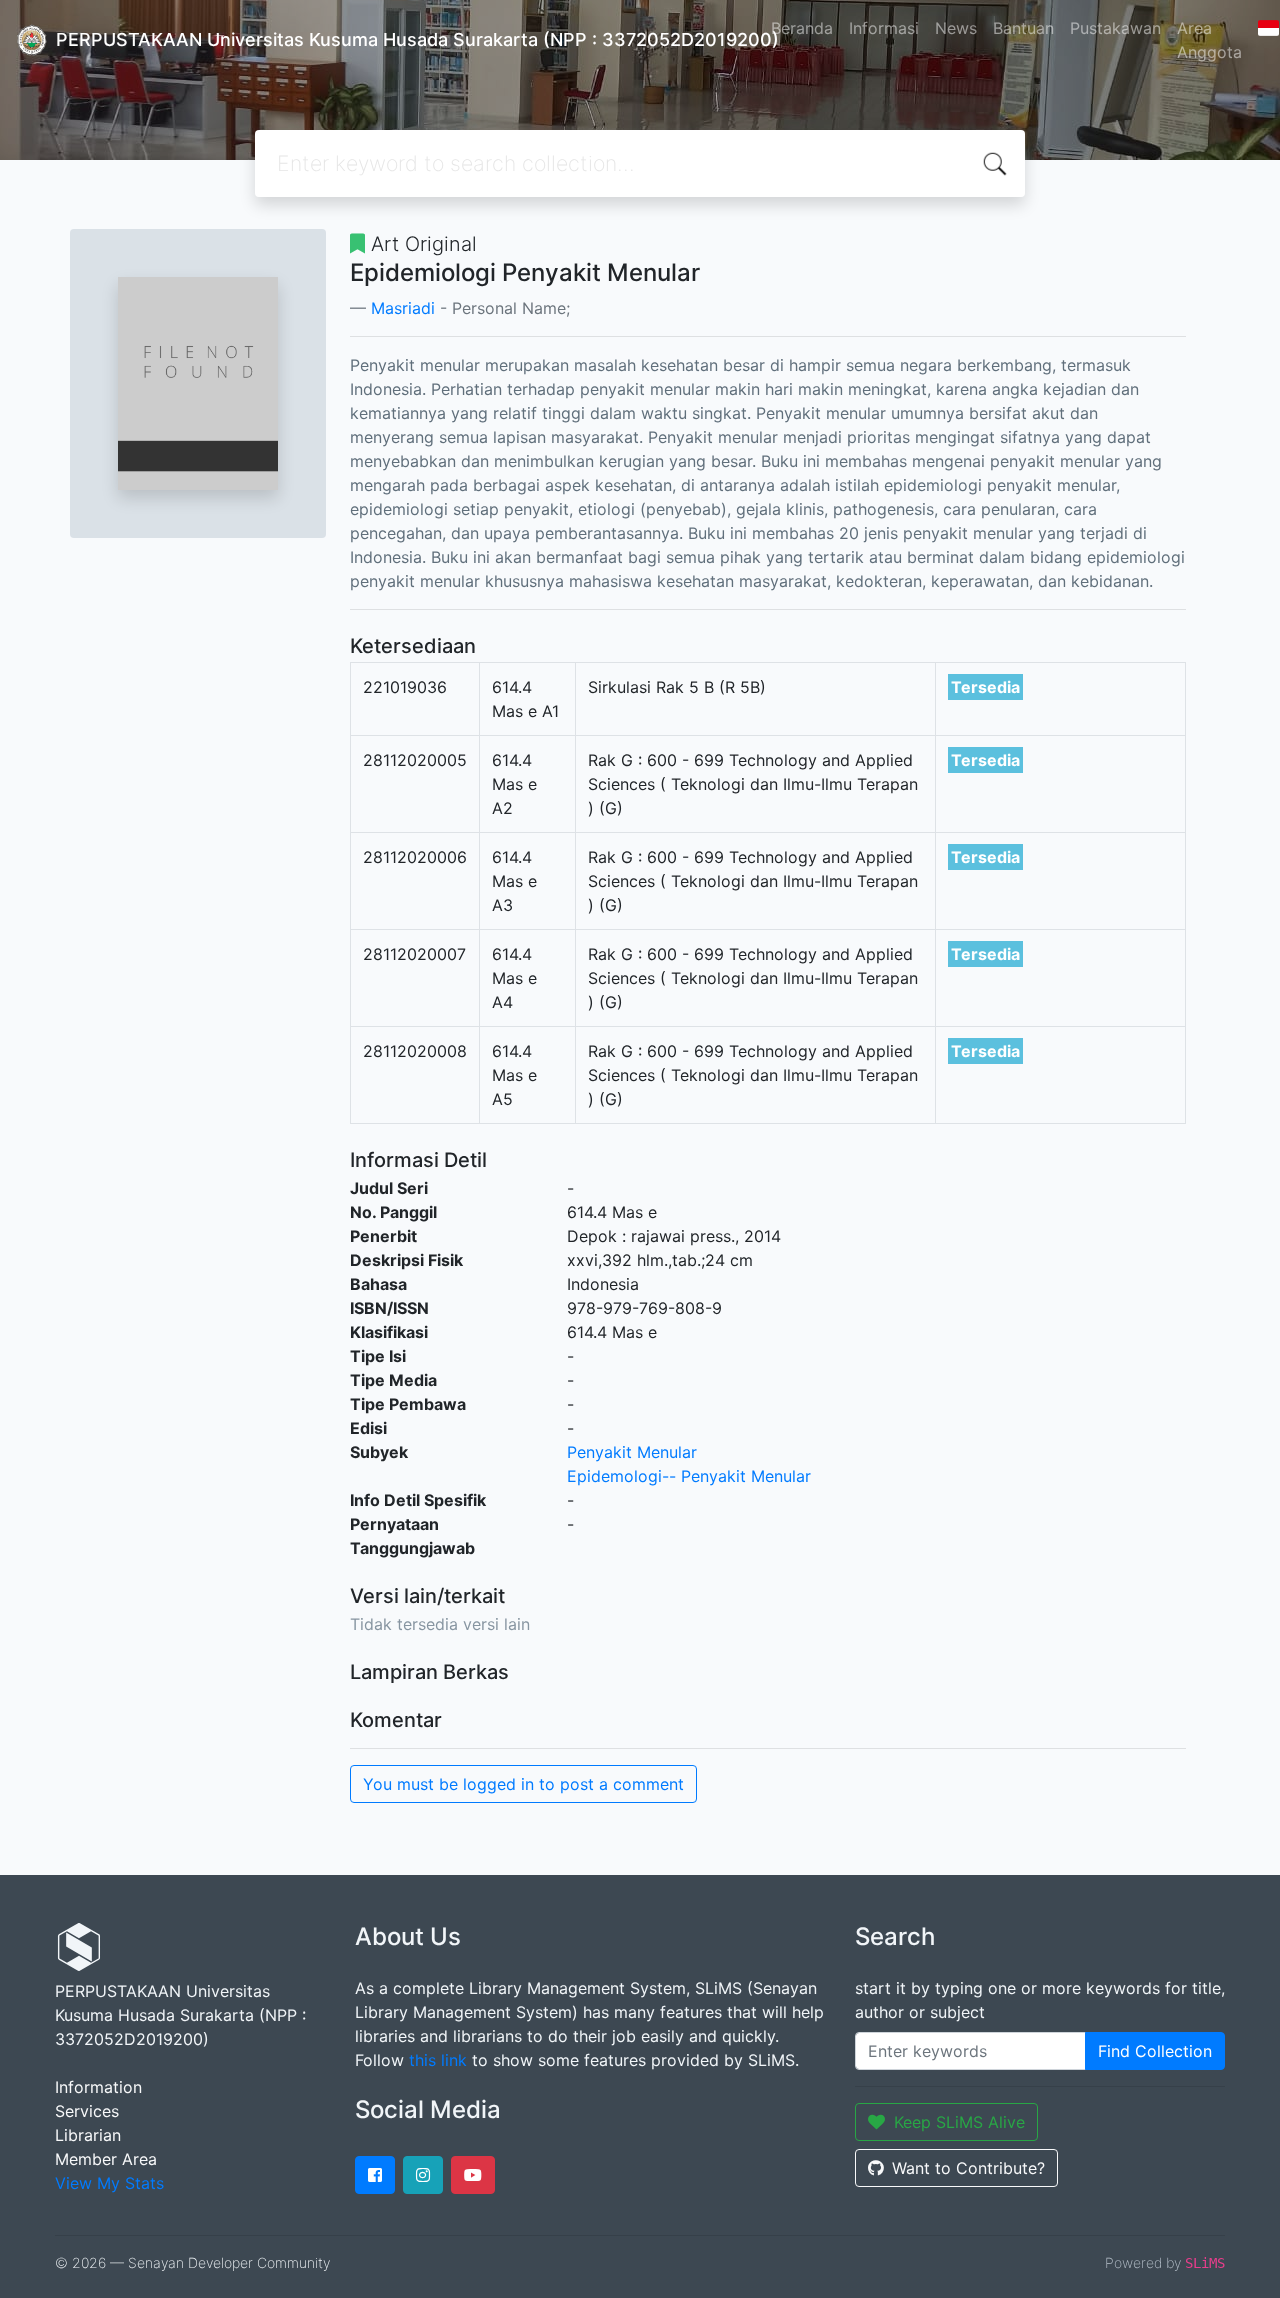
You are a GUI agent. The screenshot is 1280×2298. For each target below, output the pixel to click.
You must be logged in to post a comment (523, 1784)
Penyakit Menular (632, 1452)
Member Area (106, 2159)
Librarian (88, 2135)
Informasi (884, 28)
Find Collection (1155, 2051)
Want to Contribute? (968, 2168)
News (956, 28)
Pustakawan (1115, 28)
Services (87, 2111)
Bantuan (1023, 28)
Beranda (802, 28)
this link (438, 2060)
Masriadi (403, 308)
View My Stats (109, 2183)
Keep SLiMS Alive (959, 2122)
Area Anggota (1209, 40)
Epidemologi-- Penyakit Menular (689, 1476)
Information (98, 2087)
